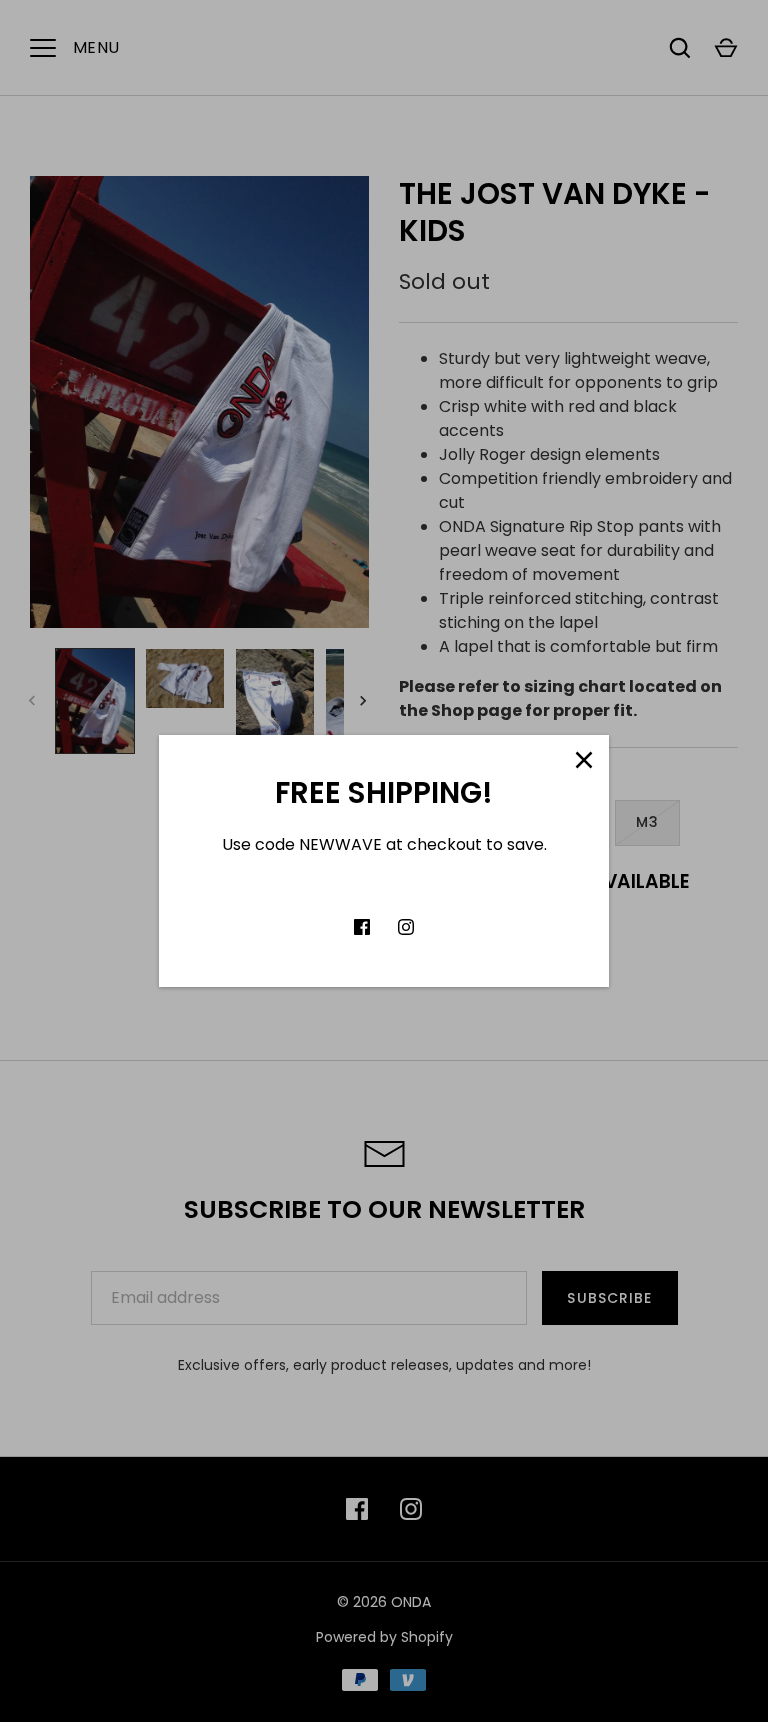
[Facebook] (362, 927)
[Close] (584, 760)
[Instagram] (406, 927)
